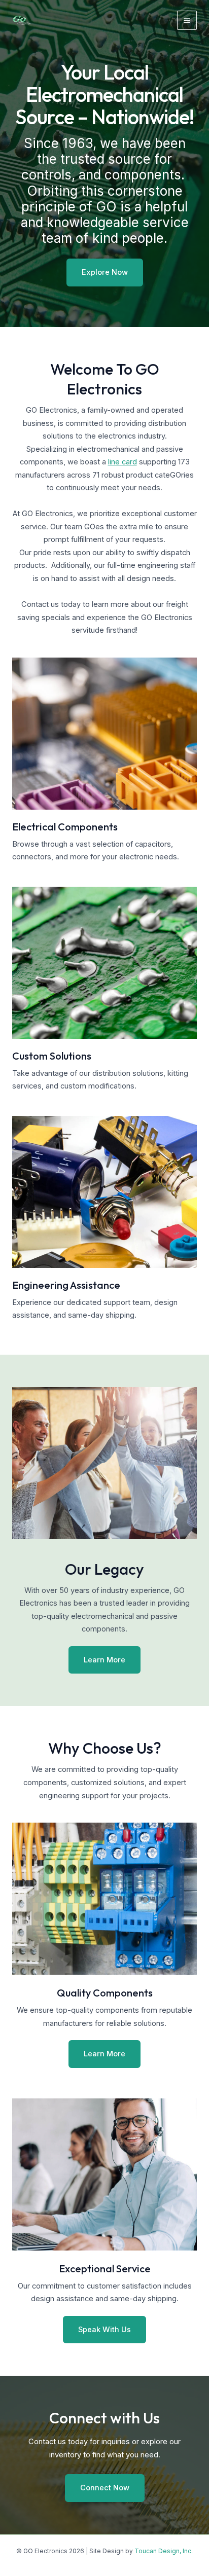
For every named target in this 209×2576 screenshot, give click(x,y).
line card (123, 462)
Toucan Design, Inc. (164, 2551)
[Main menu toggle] (187, 21)
